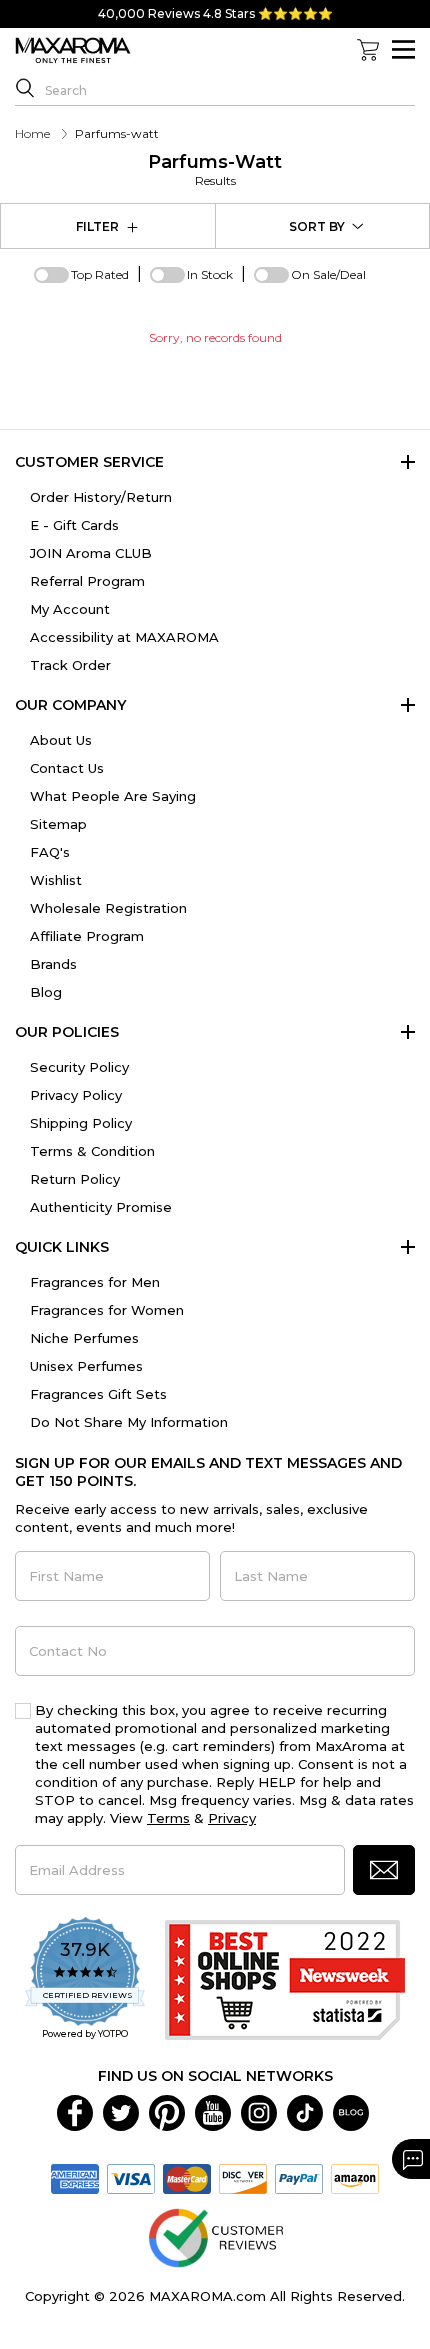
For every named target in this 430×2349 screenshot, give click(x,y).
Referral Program (87, 581)
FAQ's (50, 852)
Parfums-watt (215, 169)
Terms (168, 1818)
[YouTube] (213, 2112)
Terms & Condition (92, 1151)
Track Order (70, 665)
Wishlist (56, 880)
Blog (46, 992)
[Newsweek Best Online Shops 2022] (285, 1980)
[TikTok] (305, 2112)
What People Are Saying (113, 796)
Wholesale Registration (108, 908)
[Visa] (131, 2178)
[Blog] (351, 2112)
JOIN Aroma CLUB (91, 553)
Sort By (317, 226)
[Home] (73, 51)
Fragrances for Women (107, 1310)
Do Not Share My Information (129, 1422)
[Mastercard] (187, 2178)
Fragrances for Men (95, 1282)
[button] (384, 1870)
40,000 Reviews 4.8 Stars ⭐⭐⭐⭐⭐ (215, 13)
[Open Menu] (403, 49)
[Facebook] (75, 2112)
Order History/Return (101, 497)
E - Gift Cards (74, 525)
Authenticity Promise (101, 1207)
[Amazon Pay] (355, 2178)
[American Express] (75, 2178)
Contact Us (67, 768)
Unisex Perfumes (86, 1366)
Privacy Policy (76, 1095)
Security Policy (79, 1067)
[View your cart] (368, 50)
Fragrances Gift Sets (98, 1394)
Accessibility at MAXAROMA (124, 637)
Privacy (232, 1818)
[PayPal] (299, 2178)
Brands (53, 964)
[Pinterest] (167, 2112)
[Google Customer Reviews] (215, 2237)
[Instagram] (259, 2112)
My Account (70, 609)
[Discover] (243, 2178)
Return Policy (75, 1179)
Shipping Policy (81, 1123)
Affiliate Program (87, 936)
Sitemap (58, 824)
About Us (61, 740)
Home (32, 133)
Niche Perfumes (84, 1338)
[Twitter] (121, 2112)
